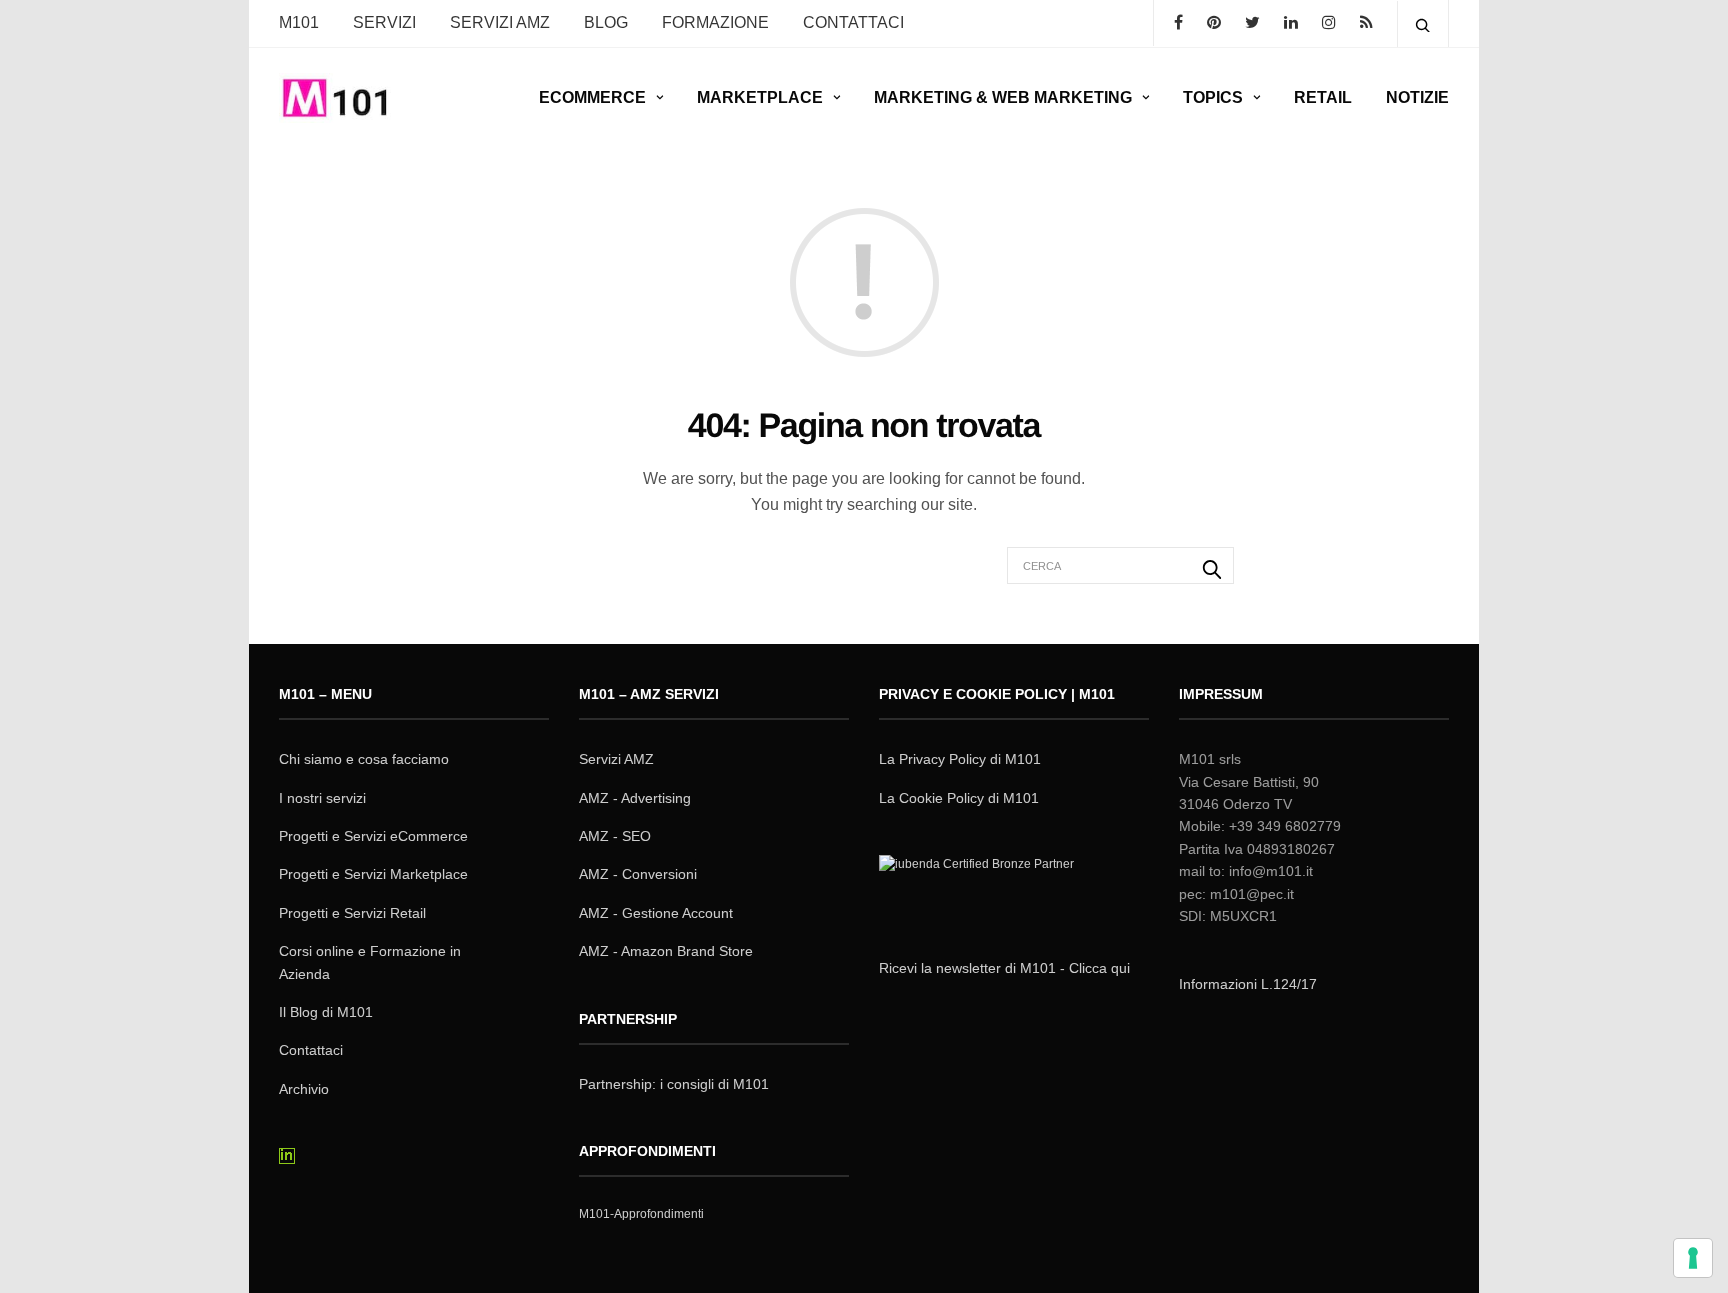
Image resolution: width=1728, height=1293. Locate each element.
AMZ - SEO (615, 836)
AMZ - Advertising (635, 798)
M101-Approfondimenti (641, 1214)
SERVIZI (384, 22)
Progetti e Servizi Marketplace (373, 874)
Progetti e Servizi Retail (352, 913)
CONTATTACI (853, 22)
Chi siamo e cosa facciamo (364, 759)
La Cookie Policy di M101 (959, 798)
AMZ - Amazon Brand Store (666, 951)
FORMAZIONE (715, 22)
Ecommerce (592, 97)
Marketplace (760, 97)
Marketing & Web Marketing (1003, 97)
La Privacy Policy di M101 (960, 759)
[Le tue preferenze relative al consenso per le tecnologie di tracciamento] (1693, 1258)
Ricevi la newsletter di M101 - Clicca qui (1004, 968)
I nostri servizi (322, 798)
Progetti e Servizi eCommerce (373, 836)
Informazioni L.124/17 (1248, 984)
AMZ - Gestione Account (656, 913)
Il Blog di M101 (326, 1012)
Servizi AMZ (500, 22)
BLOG (606, 22)
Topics (1213, 97)
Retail (1323, 97)
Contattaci (311, 1050)
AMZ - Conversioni (638, 874)
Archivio (304, 1089)
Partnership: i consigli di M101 (674, 1084)
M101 (299, 22)
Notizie (1417, 97)
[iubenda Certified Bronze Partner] (981, 890)
